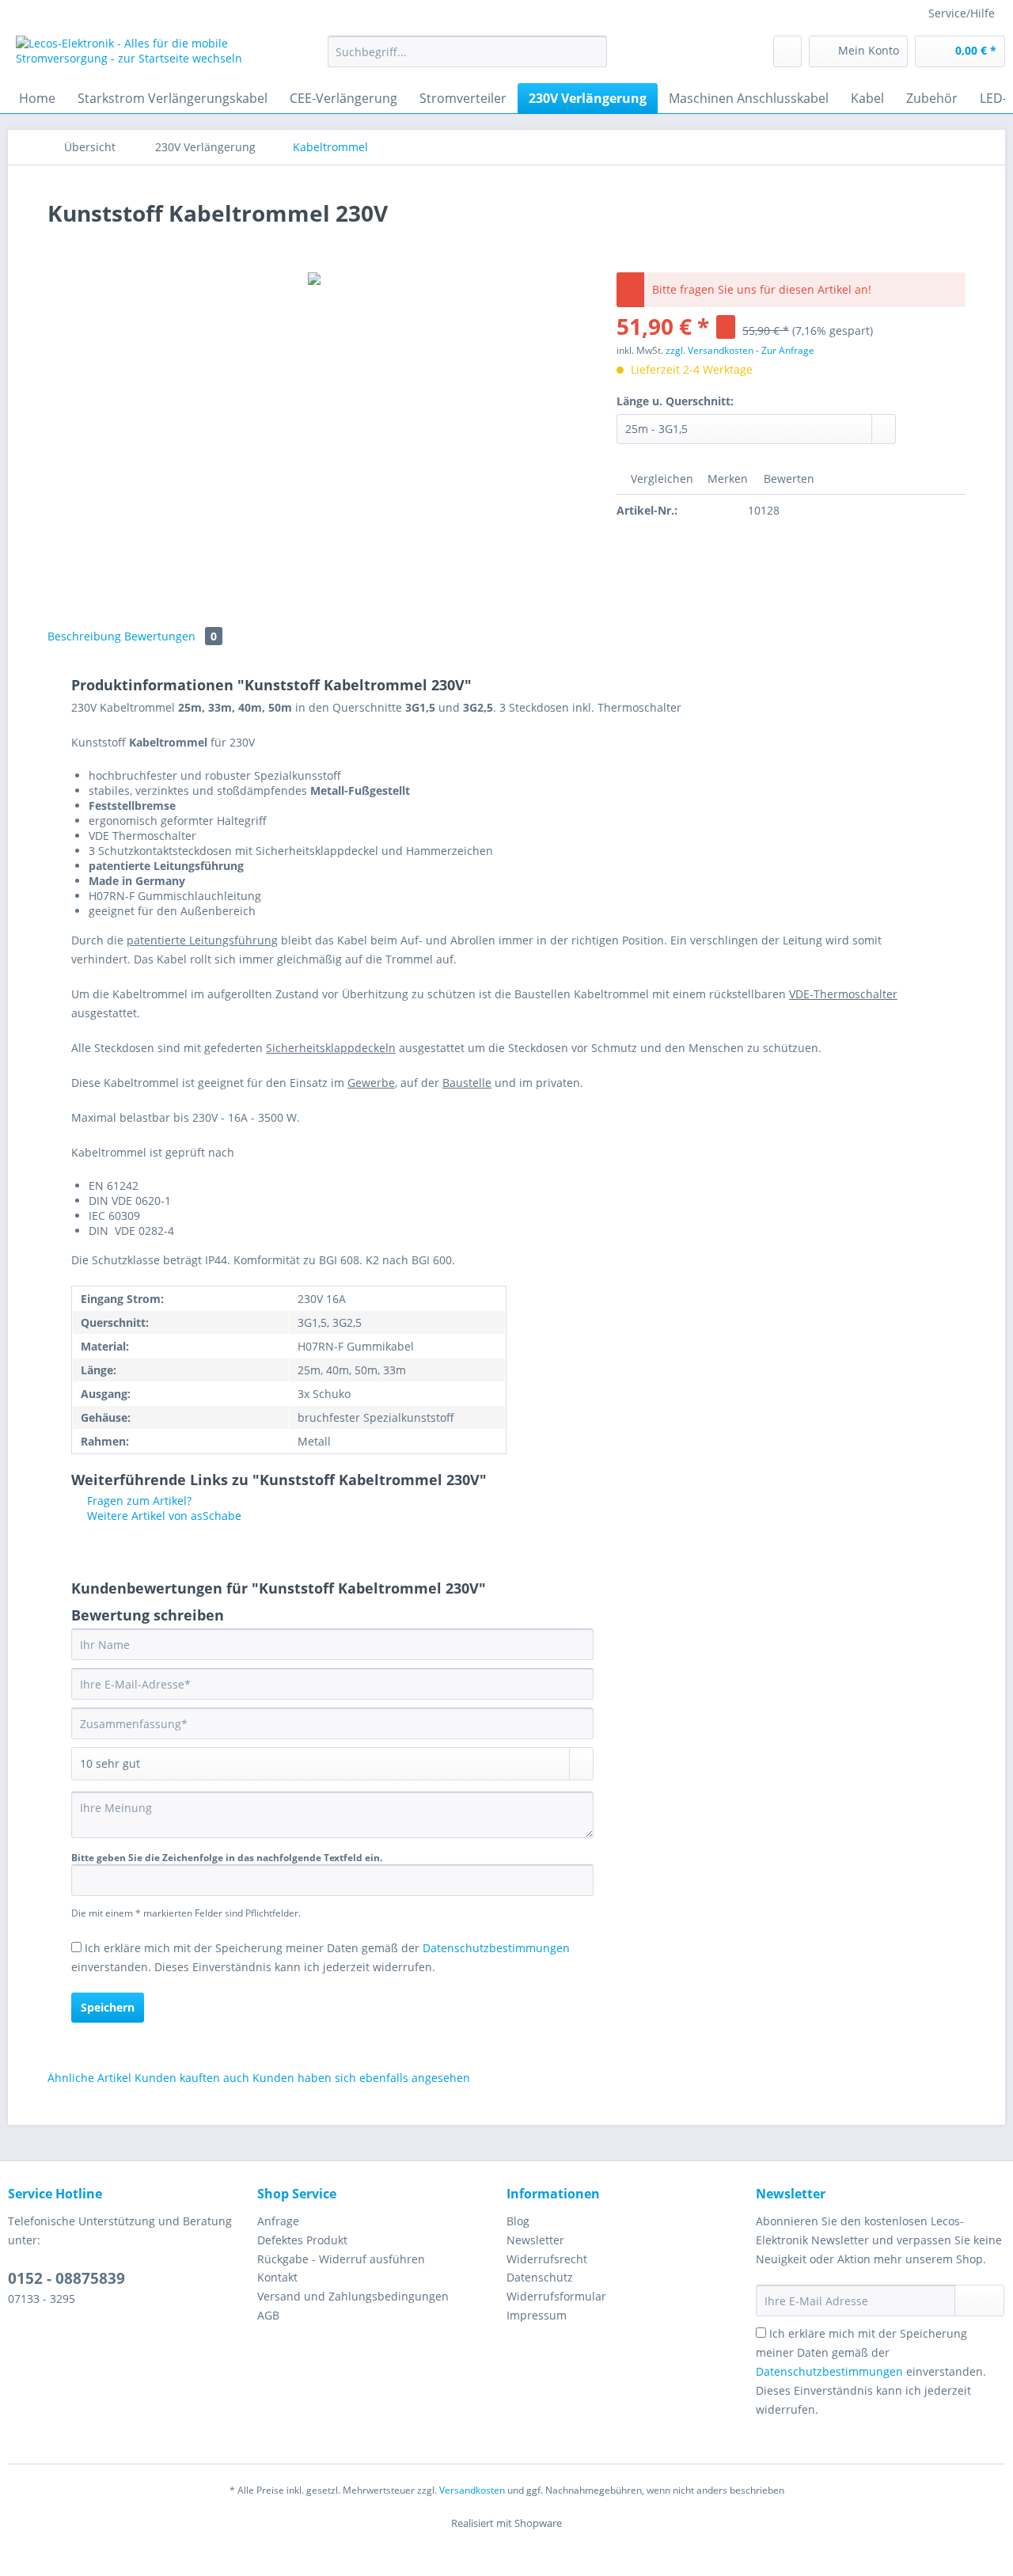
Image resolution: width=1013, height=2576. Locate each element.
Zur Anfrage (788, 350)
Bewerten (787, 479)
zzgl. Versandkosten (709, 350)
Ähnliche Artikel (89, 2078)
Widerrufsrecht (547, 2259)
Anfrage (278, 2221)
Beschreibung (84, 636)
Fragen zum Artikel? (138, 1501)
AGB (268, 2315)
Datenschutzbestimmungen (496, 1948)
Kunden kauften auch (192, 2078)
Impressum (537, 2315)
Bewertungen (171, 636)
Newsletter (535, 2240)
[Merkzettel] (787, 51)
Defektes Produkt (302, 2240)
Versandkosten (472, 2490)
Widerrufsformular (556, 2296)
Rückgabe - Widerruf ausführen (341, 2259)
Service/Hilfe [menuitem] (962, 13)
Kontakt (277, 2277)
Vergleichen (660, 479)
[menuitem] (467, 59)
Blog (518, 2221)
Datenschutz (540, 2277)
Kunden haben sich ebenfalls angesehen (361, 2078)
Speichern (108, 2007)
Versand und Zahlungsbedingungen (353, 2296)
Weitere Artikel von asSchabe (163, 1516)
